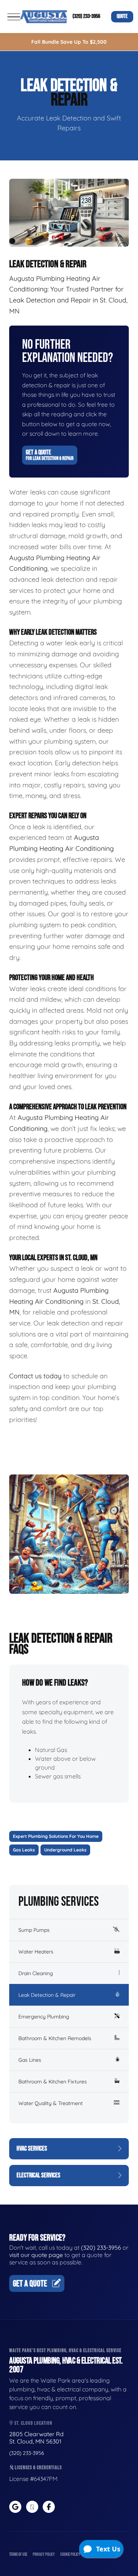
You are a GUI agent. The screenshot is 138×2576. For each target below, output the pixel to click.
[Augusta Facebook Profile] (49, 2507)
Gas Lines (30, 2060)
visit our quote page (36, 2255)
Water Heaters (36, 1952)
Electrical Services (38, 2175)
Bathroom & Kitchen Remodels (55, 2038)
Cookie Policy (70, 2555)
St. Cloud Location (33, 2423)
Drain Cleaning (36, 1973)
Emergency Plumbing (44, 2017)
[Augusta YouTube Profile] (32, 2507)
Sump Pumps (34, 1930)
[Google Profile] (15, 2507)
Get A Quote (50, 455)
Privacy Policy (44, 2555)
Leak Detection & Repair (47, 1995)
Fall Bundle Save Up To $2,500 (69, 42)
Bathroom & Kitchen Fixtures (53, 2082)
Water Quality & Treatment (51, 2103)
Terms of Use (18, 2555)
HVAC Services (32, 2149)
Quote (122, 16)
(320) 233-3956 (86, 16)
